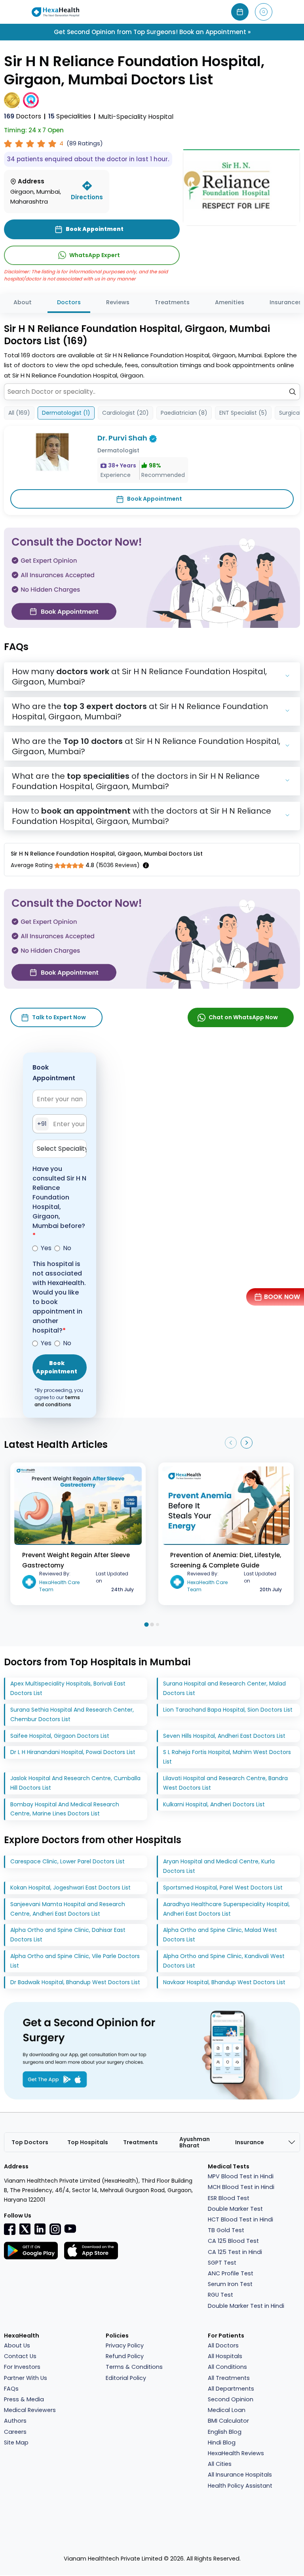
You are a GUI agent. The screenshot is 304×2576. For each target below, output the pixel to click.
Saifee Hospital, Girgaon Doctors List (60, 1736)
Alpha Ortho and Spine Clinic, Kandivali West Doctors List (224, 1961)
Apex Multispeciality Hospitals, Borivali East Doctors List (68, 1688)
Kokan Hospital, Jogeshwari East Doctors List (70, 1888)
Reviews (118, 302)
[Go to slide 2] (152, 1625)
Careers (15, 2432)
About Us (17, 2345)
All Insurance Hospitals (240, 2475)
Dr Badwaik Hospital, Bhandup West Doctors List (75, 1982)
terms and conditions (57, 1401)
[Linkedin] (40, 2229)
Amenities (230, 302)
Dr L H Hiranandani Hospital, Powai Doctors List (73, 1752)
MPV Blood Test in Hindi (241, 2176)
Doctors (23, 116)
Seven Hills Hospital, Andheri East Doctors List (224, 1736)
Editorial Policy (126, 2378)
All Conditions (227, 2367)
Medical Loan (227, 2410)
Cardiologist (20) (125, 413)
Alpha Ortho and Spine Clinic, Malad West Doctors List (220, 1935)
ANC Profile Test (231, 2273)
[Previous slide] (231, 1443)
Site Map (16, 2443)
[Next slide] (247, 1443)
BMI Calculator (228, 2421)
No (67, 1248)
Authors (15, 2421)
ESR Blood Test (229, 2198)
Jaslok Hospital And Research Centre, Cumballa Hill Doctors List (75, 1783)
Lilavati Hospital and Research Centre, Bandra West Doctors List (225, 1783)
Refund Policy (125, 2356)
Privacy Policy (125, 2345)
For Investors (22, 2367)
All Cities (220, 2464)
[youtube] (70, 2228)
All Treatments (229, 2378)
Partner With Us (26, 2378)
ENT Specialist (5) (243, 413)
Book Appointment (155, 499)
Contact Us (20, 2356)
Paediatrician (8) (184, 413)
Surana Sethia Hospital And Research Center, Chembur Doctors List (72, 1714)
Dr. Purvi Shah (122, 438)
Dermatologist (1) (66, 413)
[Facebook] (10, 2229)
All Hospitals (225, 2356)
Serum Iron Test (230, 2284)
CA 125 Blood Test (233, 2241)
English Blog (225, 2432)
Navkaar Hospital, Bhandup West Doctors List (224, 1982)
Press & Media (24, 2399)
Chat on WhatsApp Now (243, 1017)
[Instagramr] (55, 2229)
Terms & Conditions (134, 2367)
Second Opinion (231, 2399)
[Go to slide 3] (158, 1625)
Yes (46, 1248)
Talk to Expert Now (59, 1017)
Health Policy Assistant (240, 2486)
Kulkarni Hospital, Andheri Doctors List (214, 1804)
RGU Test (220, 2295)
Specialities (70, 116)
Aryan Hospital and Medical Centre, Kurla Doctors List (219, 1866)
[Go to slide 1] (146, 1624)
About (23, 302)
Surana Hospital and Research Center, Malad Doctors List (224, 1688)
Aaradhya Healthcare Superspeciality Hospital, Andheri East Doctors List (226, 1909)
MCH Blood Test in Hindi (241, 2187)
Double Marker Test (235, 2209)
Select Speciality (62, 1149)
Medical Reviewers (30, 2410)
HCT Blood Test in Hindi (240, 2219)
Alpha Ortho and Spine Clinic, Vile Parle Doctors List (75, 1961)
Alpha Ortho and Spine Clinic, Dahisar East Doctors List (68, 1935)
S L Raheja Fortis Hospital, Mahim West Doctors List (227, 1757)
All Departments (231, 2389)
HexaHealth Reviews (236, 2453)
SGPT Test (222, 2263)
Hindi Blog (222, 2443)
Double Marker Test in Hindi (246, 2306)
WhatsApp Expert (95, 255)
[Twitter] (25, 2229)
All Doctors (223, 2345)
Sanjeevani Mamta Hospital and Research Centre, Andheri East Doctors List (68, 1909)
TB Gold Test (226, 2230)
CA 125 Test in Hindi (235, 2252)
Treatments (172, 302)
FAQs (11, 2389)
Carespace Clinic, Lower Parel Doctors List (67, 1861)
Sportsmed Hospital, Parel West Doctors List (223, 1888)
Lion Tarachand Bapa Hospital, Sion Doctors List (228, 1710)
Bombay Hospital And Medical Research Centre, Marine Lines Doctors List (65, 1809)
